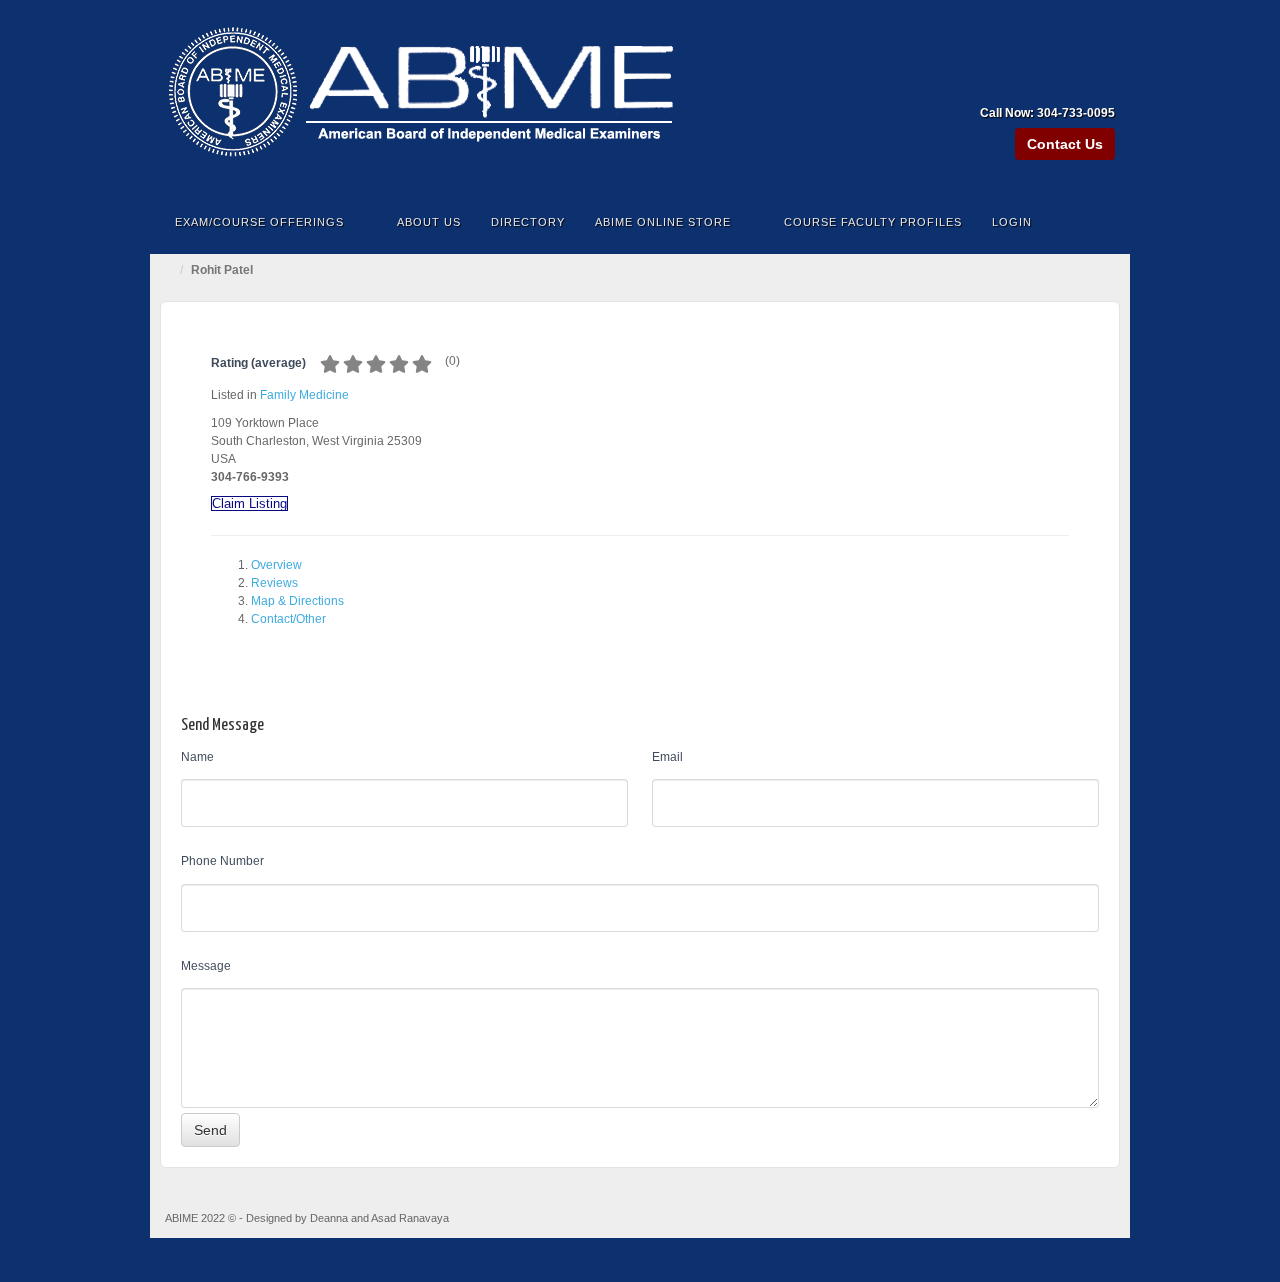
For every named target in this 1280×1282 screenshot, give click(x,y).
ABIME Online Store (663, 222)
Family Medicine (304, 395)
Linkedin (1074, 85)
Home (170, 270)
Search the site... (1102, 222)
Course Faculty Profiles (873, 222)
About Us (429, 222)
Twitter (1101, 85)
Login (1012, 222)
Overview (276, 565)
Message (206, 966)
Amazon (1020, 85)
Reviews (274, 583)
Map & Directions (297, 601)
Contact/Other (288, 619)
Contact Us (1065, 144)
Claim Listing (249, 503)
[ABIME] (640, 97)
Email (667, 757)
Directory (528, 222)
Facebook (1047, 85)
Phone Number (222, 861)
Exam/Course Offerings (259, 222)
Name (197, 757)
